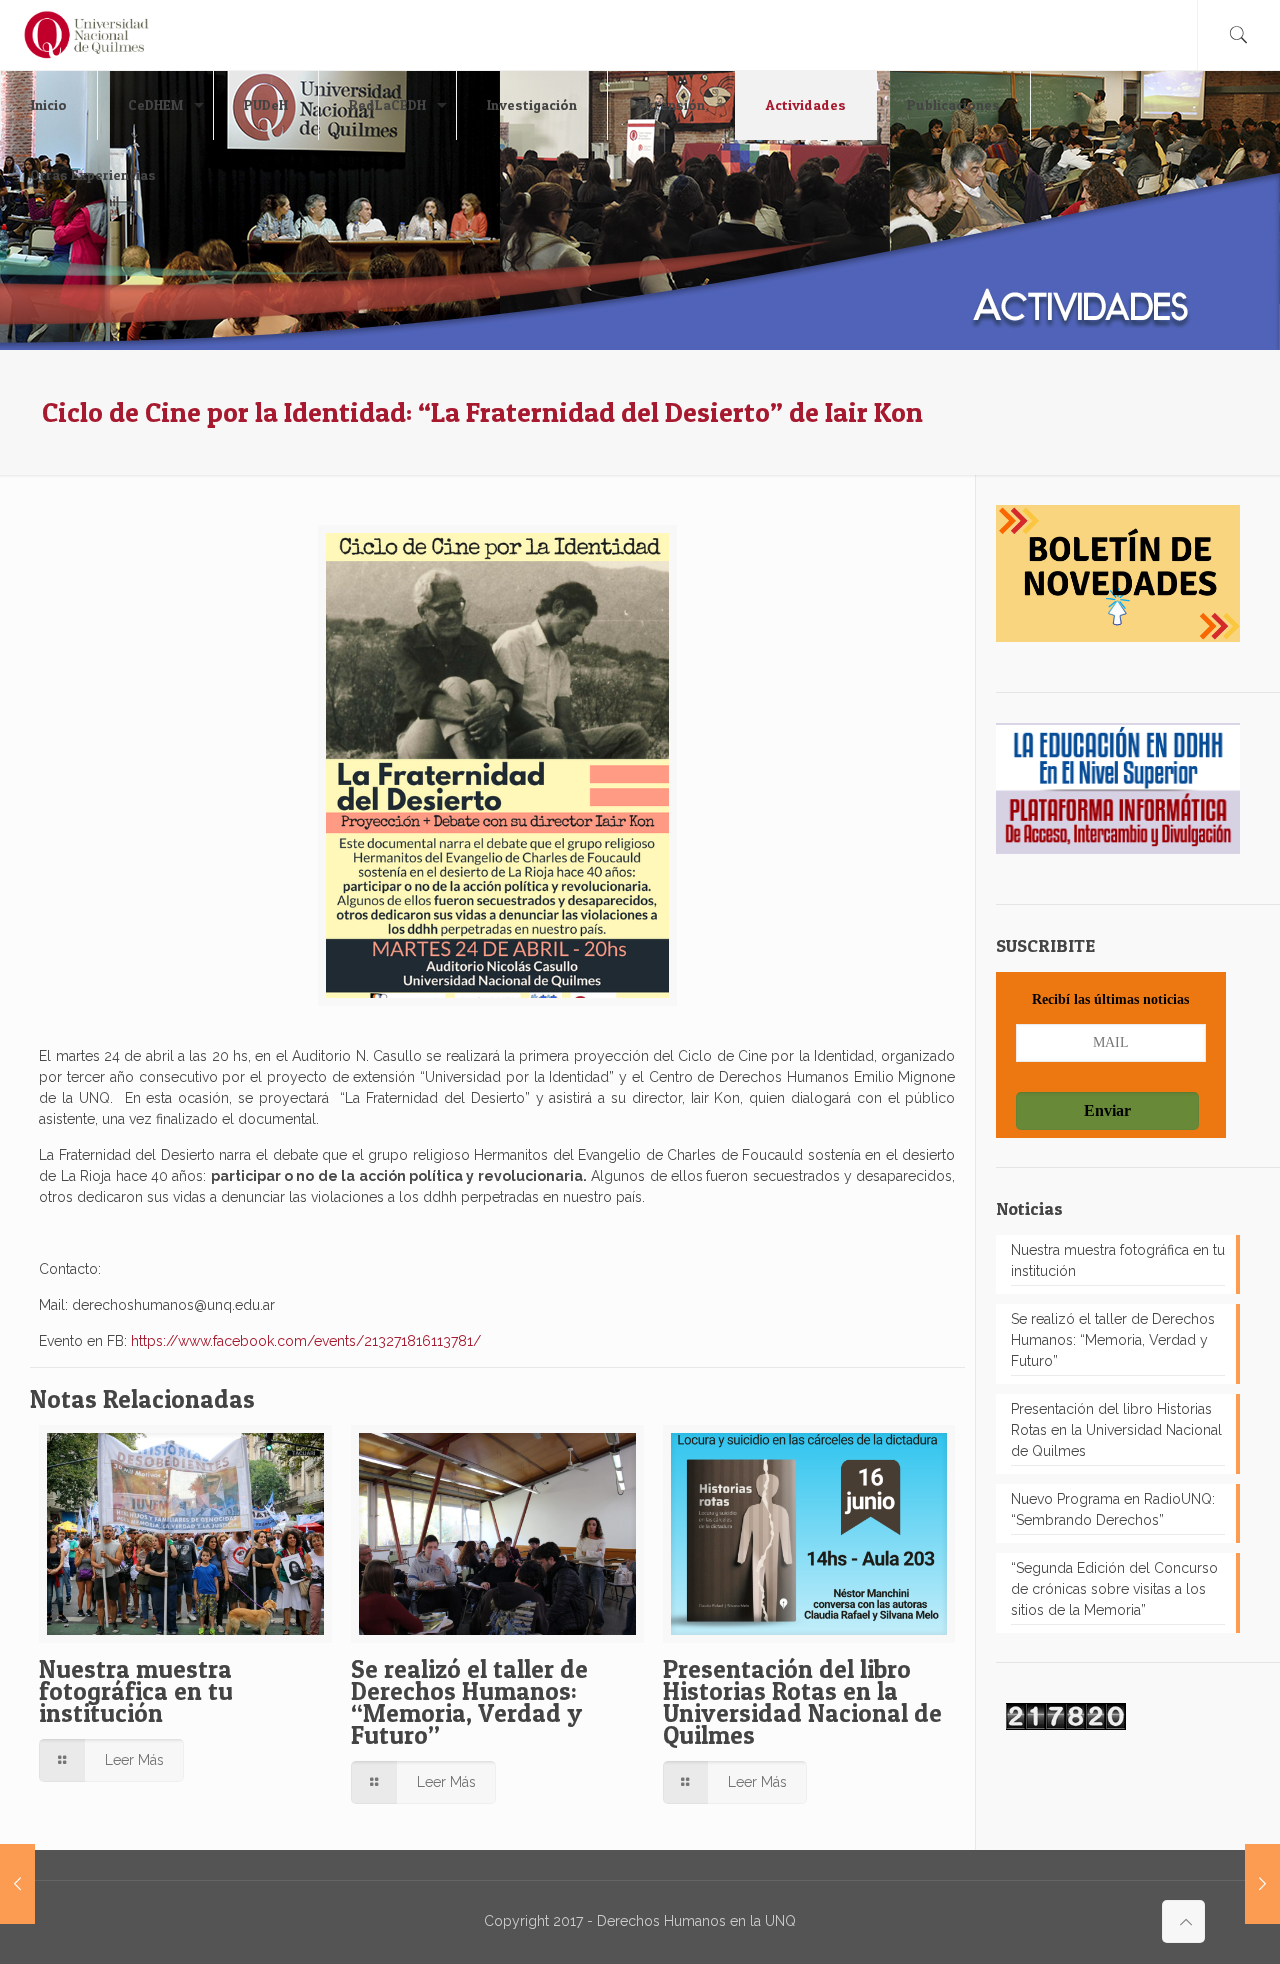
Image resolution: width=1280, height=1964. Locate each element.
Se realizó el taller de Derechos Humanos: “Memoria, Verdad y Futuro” (469, 1702)
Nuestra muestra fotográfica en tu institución (136, 1691)
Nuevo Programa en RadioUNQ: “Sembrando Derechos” (1113, 1509)
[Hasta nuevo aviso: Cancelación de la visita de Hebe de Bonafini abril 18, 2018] (17, 1884)
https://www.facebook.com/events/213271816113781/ (306, 1341)
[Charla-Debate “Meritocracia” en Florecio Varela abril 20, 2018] (1262, 1884)
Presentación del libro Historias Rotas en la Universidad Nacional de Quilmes (802, 1702)
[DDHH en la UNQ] (86, 35)
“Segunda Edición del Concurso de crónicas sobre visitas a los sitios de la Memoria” (1114, 1589)
